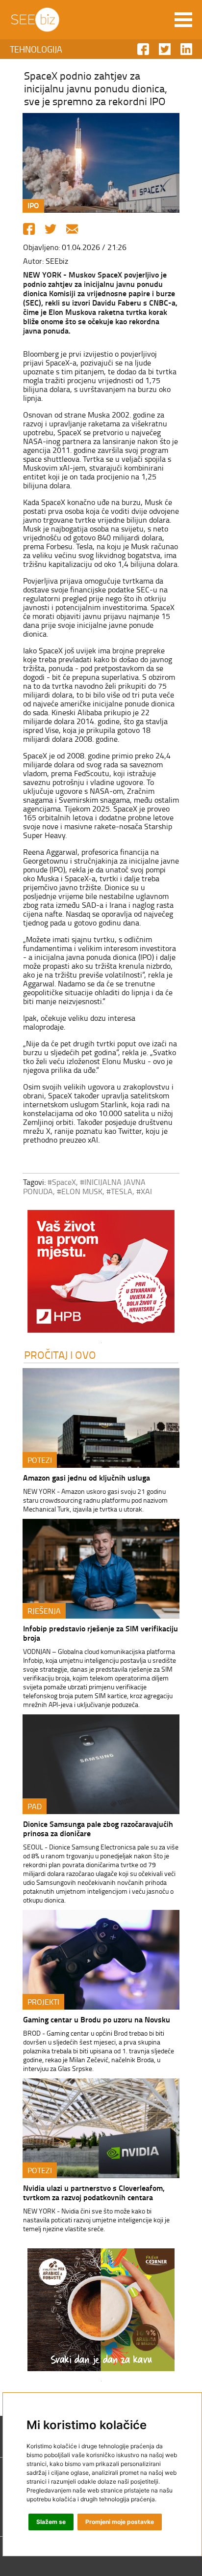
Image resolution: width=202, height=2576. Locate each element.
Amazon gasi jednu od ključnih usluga (87, 1477)
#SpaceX (62, 1182)
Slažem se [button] (51, 2522)
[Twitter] (50, 229)
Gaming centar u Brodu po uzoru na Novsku (97, 2019)
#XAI (144, 1191)
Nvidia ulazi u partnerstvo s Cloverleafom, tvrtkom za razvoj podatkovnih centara (94, 2192)
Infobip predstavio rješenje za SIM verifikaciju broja (101, 1633)
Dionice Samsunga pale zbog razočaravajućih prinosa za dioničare (98, 1828)
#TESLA (119, 1191)
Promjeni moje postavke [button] (120, 2522)
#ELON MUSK (80, 1191)
